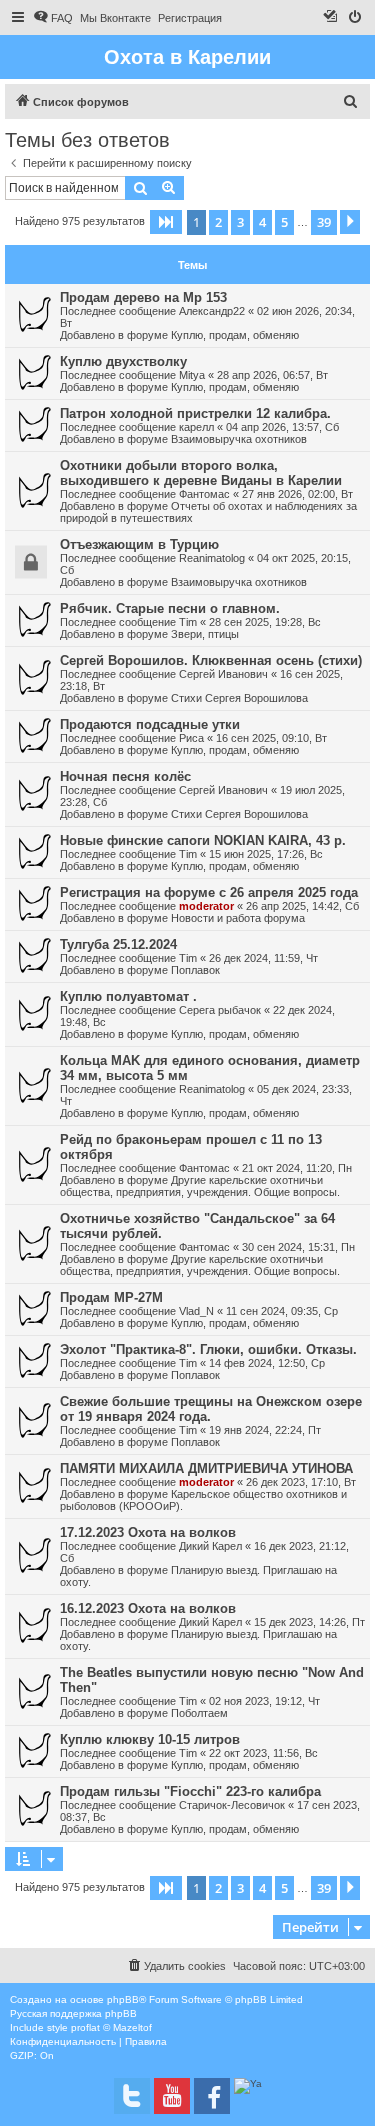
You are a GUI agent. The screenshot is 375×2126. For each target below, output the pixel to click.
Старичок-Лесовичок (232, 1805)
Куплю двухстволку (123, 361)
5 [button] (284, 222)
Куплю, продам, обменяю (235, 335)
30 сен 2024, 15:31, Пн (298, 1247)
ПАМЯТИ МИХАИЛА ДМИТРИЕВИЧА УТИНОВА (206, 1468)
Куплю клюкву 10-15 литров (150, 1739)
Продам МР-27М (111, 1297)
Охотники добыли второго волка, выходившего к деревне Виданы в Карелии (201, 473)
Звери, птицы (205, 634)
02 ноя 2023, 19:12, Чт (264, 1701)
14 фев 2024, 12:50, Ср (267, 1363)
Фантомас (204, 494)
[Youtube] (172, 2096)
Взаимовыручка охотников (239, 439)
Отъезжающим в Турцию (139, 544)
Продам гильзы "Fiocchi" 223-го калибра (190, 1791)
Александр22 (212, 311)
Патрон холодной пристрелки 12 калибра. (195, 413)
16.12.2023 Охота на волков (148, 1608)
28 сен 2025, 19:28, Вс (265, 622)
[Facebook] (212, 2096)
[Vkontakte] (132, 2096)
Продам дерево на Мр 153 (143, 297)
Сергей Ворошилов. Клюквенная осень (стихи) (211, 660)
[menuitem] (53, 18)
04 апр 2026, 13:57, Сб (282, 427)
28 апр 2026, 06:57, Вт (272, 375)
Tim (188, 622)
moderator (206, 906)
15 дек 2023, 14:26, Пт (309, 1622)
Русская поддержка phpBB (73, 2013)
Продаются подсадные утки (150, 724)
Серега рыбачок (220, 1010)
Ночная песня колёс (125, 776)
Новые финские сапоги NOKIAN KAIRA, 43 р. (203, 840)
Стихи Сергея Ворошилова (239, 698)
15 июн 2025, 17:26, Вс (266, 854)
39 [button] (324, 222)
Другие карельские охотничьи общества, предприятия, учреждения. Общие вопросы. (200, 1186)
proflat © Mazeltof (111, 2027)
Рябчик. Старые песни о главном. (170, 608)
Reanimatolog (212, 558)
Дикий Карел (210, 1546)
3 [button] (240, 222)
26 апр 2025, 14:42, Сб (302, 906)
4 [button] (262, 222)
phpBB (123, 1999)
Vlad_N (196, 1311)
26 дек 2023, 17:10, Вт (301, 1482)
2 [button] (218, 222)
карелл (196, 427)
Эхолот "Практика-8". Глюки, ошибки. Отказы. (208, 1349)
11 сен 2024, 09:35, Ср (282, 1311)
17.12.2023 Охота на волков (148, 1532)
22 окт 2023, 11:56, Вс (263, 1753)
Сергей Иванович (223, 674)
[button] (166, 222)
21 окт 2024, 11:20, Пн (297, 1168)
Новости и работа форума (238, 918)
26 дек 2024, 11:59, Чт (263, 958)
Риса (191, 738)
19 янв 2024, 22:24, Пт (265, 1430)
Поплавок (195, 970)
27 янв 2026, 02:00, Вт (297, 494)
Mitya (192, 375)
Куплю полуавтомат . (128, 996)
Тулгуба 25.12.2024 (118, 944)
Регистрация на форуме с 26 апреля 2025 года (209, 892)
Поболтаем (199, 1713)
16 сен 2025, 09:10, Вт (271, 738)
